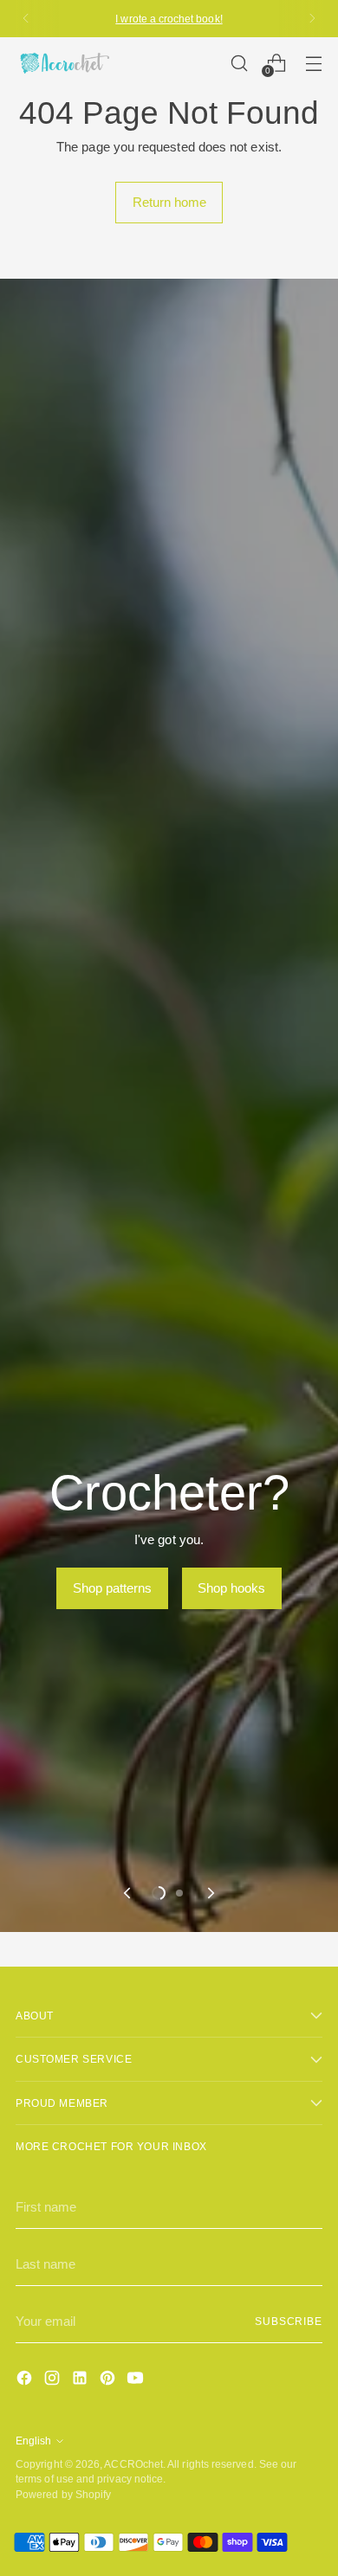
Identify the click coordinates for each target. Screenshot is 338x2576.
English (33, 2441)
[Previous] (26, 19)
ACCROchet (133, 2464)
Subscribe (289, 2321)
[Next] (312, 19)
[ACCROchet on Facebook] (26, 2381)
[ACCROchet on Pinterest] (109, 2381)
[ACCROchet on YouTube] (137, 2381)
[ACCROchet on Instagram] (54, 2381)
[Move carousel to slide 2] (179, 1893)
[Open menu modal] (313, 63)
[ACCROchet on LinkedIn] (81, 2381)
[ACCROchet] (63, 63)
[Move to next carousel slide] (210, 1893)
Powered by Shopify (63, 2494)
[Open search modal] (239, 63)
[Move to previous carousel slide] (128, 1893)
